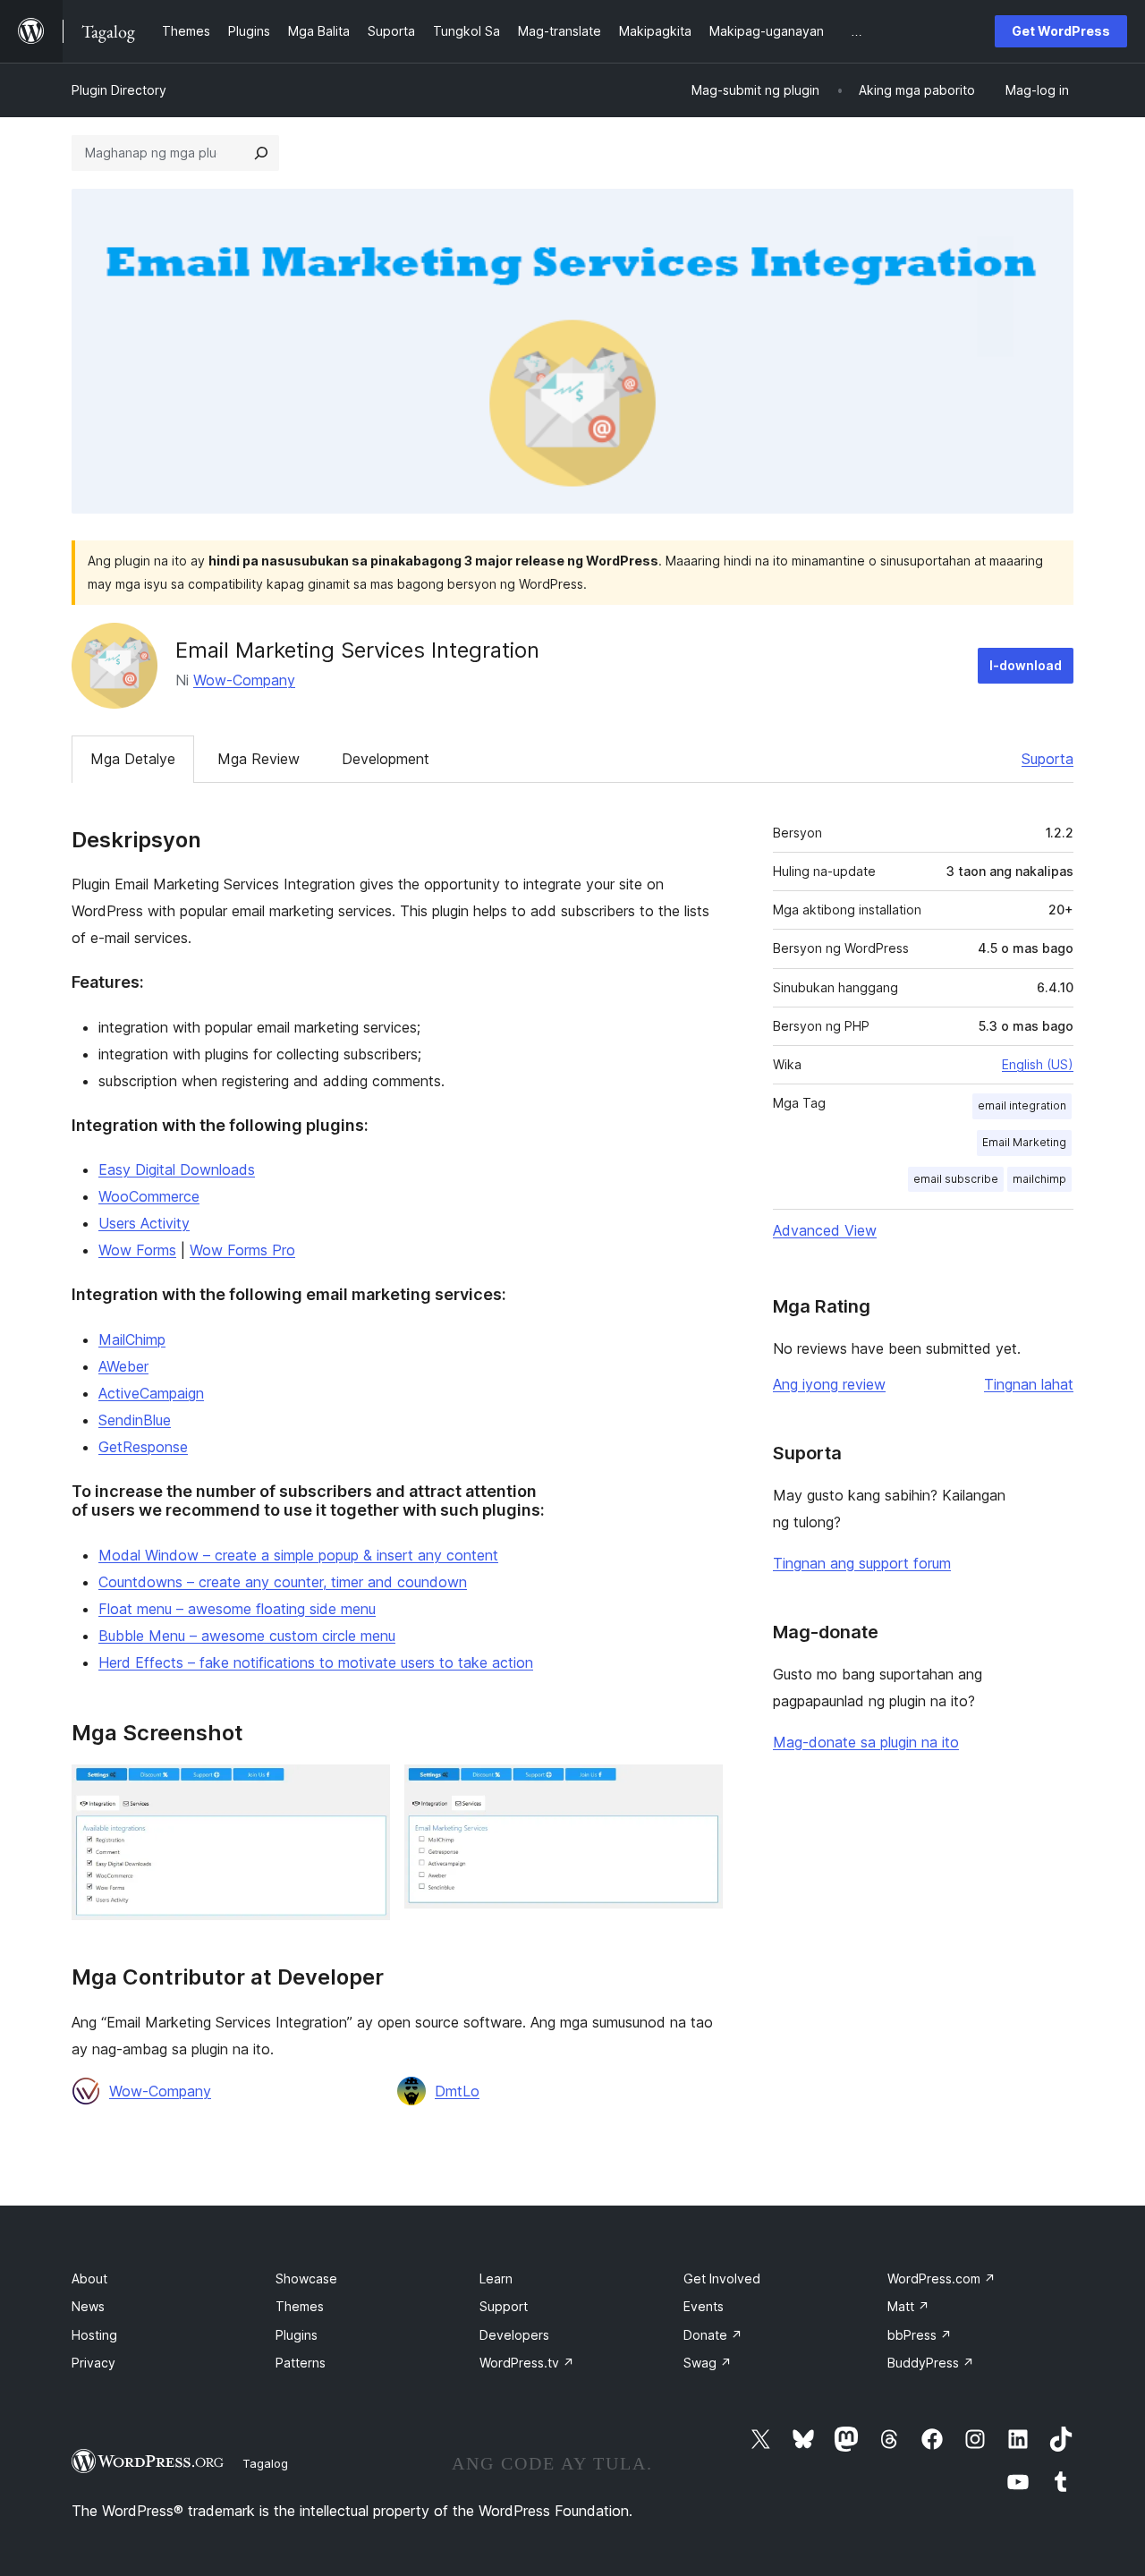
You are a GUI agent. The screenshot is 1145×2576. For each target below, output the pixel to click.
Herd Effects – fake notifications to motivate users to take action (316, 1662)
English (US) (1038, 1064)
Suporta (1047, 759)
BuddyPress (931, 2363)
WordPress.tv (527, 2363)
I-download (1026, 665)
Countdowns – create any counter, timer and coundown (283, 1582)
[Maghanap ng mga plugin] (261, 153)
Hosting (94, 2335)
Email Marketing (1024, 1142)
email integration (1022, 1105)
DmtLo (457, 2091)
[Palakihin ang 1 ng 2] (366, 1789)
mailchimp (1039, 1179)
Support (504, 2306)
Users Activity (144, 1223)
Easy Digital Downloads (177, 1169)
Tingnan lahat (1029, 1384)
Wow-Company (244, 680)
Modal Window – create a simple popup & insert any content (298, 1555)
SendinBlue (135, 1420)
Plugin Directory (119, 90)
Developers (514, 2335)
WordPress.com (941, 2278)
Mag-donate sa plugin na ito (866, 1742)
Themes (300, 2306)
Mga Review (259, 759)
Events (704, 2306)
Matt (908, 2306)
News (88, 2306)
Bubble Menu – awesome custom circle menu (247, 1636)
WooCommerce (149, 1196)
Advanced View (825, 1230)
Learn (496, 2278)
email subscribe (956, 1179)
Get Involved (722, 2278)
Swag (708, 2363)
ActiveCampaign (151, 1393)
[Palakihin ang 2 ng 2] (699, 1789)
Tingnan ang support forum (862, 1563)
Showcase (306, 2278)
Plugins (297, 2335)
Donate (713, 2335)
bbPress (920, 2335)
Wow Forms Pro (242, 1250)
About (89, 2278)
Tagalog (265, 2463)
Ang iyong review (829, 1384)
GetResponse (143, 1447)
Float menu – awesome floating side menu (237, 1609)
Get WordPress (1061, 31)
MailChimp (132, 1339)
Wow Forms (137, 1250)
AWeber (123, 1366)
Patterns (301, 2363)
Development (386, 759)
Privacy (93, 2363)
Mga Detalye (133, 759)
